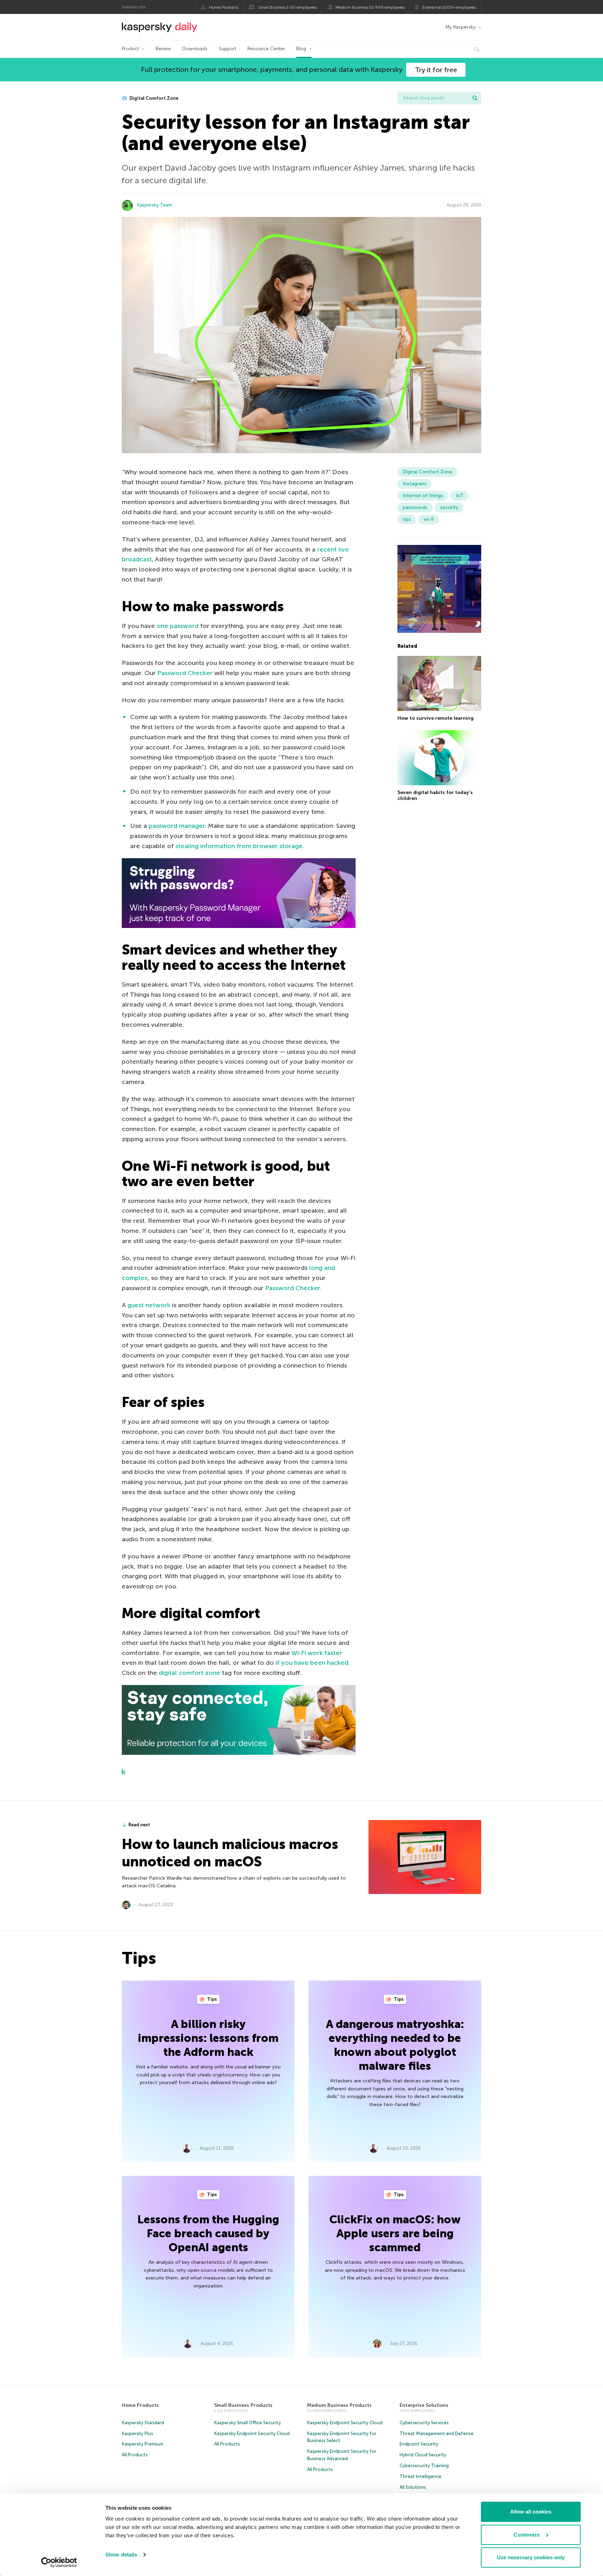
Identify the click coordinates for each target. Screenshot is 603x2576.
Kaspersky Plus (137, 2433)
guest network (149, 1305)
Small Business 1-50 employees (288, 7)
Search (475, 98)
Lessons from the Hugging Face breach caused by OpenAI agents (208, 2233)
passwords (415, 507)
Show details (121, 2555)
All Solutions (413, 2487)
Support (228, 49)
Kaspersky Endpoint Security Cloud (252, 2433)
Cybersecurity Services (424, 2423)
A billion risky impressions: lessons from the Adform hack (208, 2038)
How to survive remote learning (435, 718)
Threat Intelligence (420, 2476)
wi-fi (429, 519)
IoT (460, 496)
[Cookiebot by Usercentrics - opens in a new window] (59, 2562)
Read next (139, 1825)
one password (178, 626)
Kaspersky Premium (143, 2444)
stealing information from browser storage (239, 846)
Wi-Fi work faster (317, 1653)
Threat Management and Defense (437, 2433)
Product (130, 49)
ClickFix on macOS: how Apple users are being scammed (395, 2233)
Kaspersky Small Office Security (248, 2423)
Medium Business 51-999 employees (370, 7)
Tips (211, 1999)
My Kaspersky (460, 27)
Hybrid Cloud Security (423, 2455)
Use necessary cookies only (531, 2557)
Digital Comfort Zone (153, 98)
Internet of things (423, 496)
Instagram (414, 484)
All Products (135, 2455)
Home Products (224, 7)
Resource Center (266, 49)
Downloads (195, 49)
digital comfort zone (189, 1673)
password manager (177, 826)
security (449, 507)
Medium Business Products (339, 2405)
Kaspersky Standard (143, 2423)
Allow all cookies (531, 2512)
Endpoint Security (419, 2444)
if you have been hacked (312, 1663)
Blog (301, 49)
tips (407, 519)
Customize (527, 2535)
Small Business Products (243, 2405)
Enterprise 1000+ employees (449, 7)
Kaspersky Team (155, 205)
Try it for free (436, 70)
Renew (163, 49)
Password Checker (185, 673)
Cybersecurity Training (424, 2466)
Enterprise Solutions (424, 2405)
